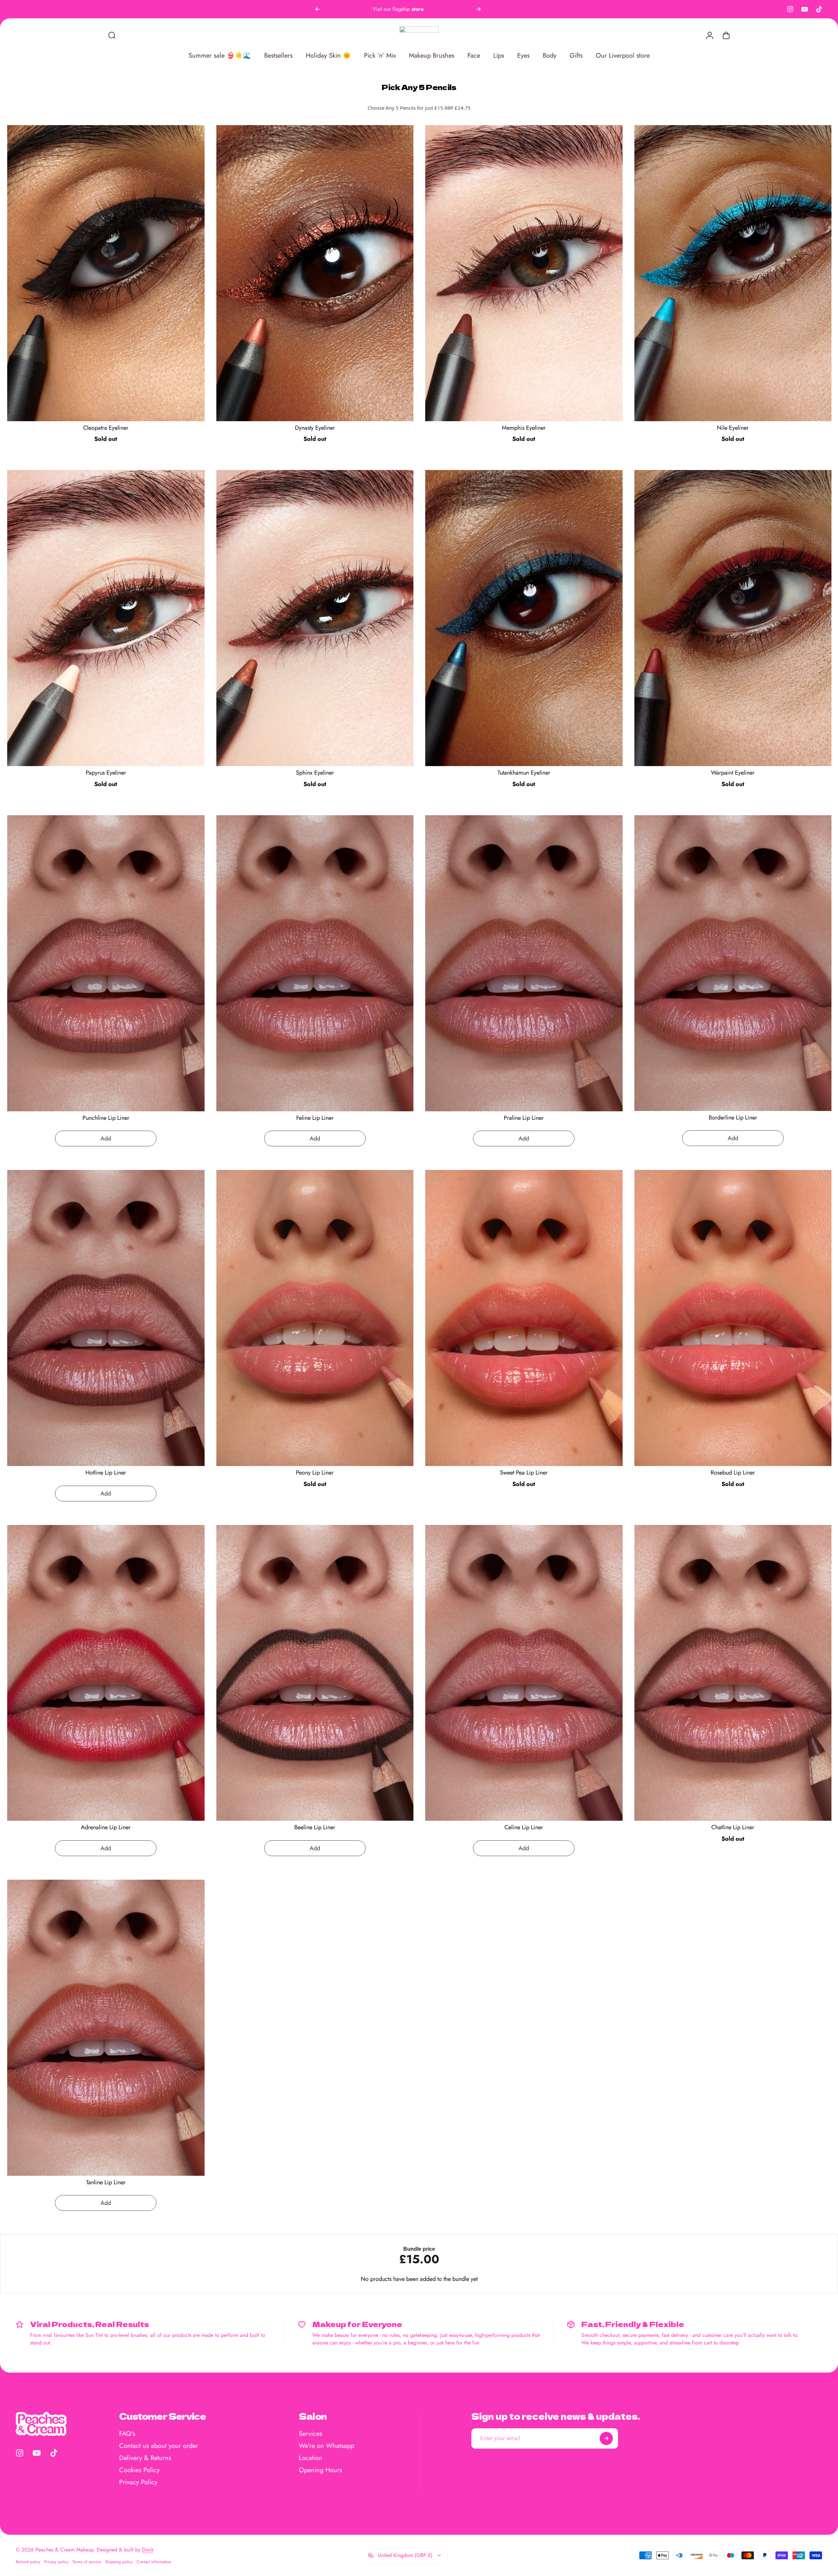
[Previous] (318, 9)
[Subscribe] (606, 2438)
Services (310, 2434)
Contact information (154, 2562)
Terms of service (87, 2562)
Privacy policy (56, 2562)
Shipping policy (119, 2562)
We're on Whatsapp (327, 2446)
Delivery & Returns (145, 2458)
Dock (148, 2550)
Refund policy (28, 2562)
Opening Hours (320, 2470)
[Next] (479, 9)
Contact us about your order (159, 2446)
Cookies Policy (139, 2470)
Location (311, 2458)
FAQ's (127, 2434)
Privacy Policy (138, 2482)
